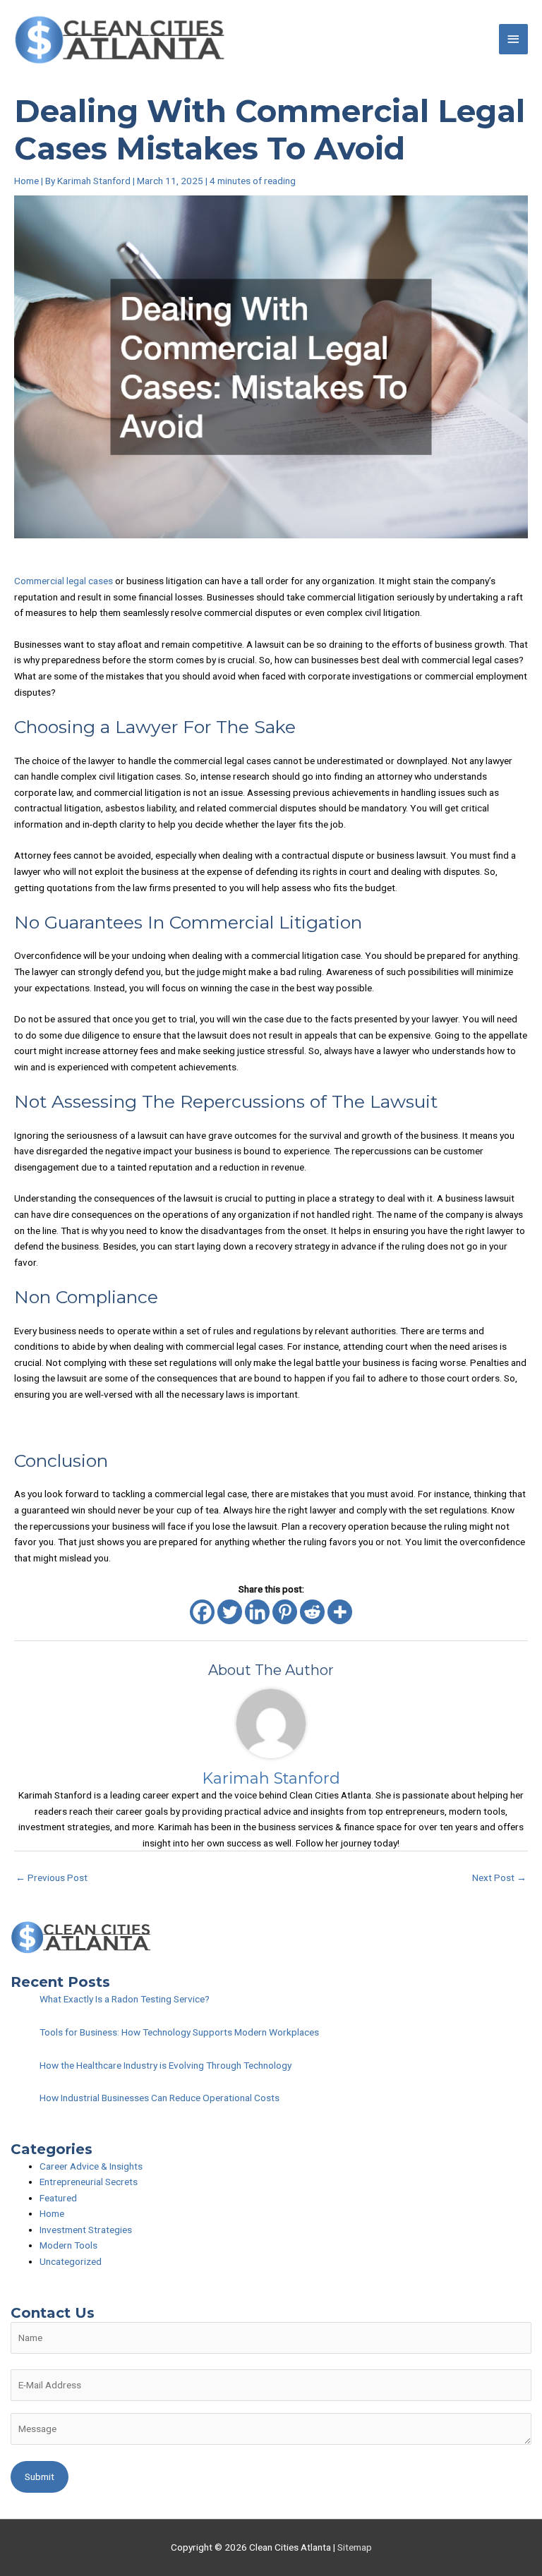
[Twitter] (230, 1612)
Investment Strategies (86, 2230)
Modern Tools (68, 2245)
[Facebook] (202, 1612)
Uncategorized (71, 2261)
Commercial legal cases (64, 581)
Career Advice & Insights (91, 2166)
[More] (340, 1612)
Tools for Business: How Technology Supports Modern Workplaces (179, 2032)
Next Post (499, 1877)
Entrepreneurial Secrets (89, 2182)
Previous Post (52, 1877)
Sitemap (355, 2547)
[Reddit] (312, 1612)
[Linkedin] (257, 1612)
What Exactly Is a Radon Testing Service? (125, 1999)
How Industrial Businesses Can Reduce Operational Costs (159, 2098)
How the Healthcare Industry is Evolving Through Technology (165, 2065)
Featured (58, 2198)
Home (26, 181)
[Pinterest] (285, 1612)
